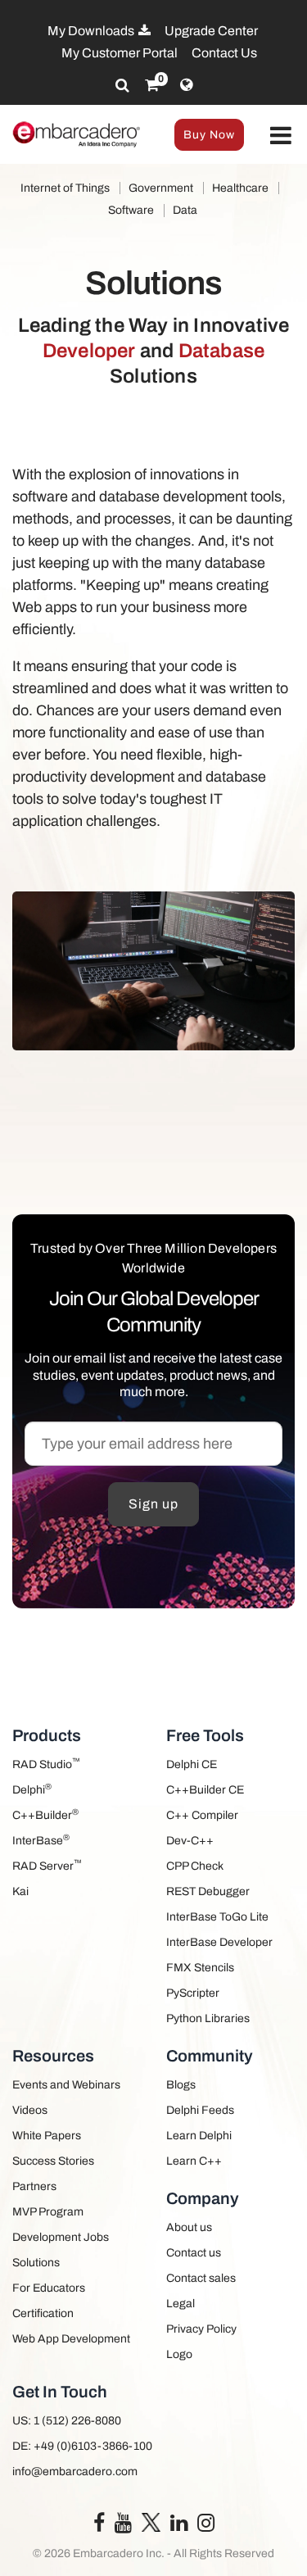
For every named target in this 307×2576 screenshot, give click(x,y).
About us (189, 2227)
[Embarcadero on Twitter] (151, 2522)
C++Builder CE (205, 1790)
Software (131, 210)
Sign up (153, 1504)
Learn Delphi (199, 2136)
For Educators (49, 2288)
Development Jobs (61, 2237)
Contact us (194, 2253)
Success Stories (53, 2161)
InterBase (41, 1840)
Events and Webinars (66, 2085)
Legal (181, 2304)
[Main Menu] (280, 136)
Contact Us (224, 53)
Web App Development (71, 2339)
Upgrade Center (211, 31)
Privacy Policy (201, 2329)
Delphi (32, 1789)
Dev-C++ (190, 1841)
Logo (179, 2354)
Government (161, 188)
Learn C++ (194, 2161)
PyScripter (193, 1993)
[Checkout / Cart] (152, 85)
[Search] (122, 85)
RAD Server (47, 1865)
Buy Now (209, 135)
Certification (43, 2313)
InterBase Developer (219, 1942)
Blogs (181, 2085)
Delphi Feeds (200, 2110)
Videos (30, 2110)
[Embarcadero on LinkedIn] (179, 2526)
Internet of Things (65, 188)
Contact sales (201, 2278)
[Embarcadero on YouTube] (123, 2526)
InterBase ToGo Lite (217, 1917)
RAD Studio (46, 1764)
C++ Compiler (202, 1815)
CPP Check (195, 1866)
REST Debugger (208, 1891)
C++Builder (45, 1814)
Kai (20, 1891)
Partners (34, 2186)
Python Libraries (208, 2018)
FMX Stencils (200, 1968)
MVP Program (48, 2212)
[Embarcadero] (77, 134)
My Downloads (92, 31)
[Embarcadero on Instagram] (206, 2526)
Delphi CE (192, 1764)
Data (185, 210)
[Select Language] (186, 85)
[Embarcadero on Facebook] (99, 2526)
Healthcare (240, 188)
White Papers (47, 2136)
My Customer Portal (120, 53)
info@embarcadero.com (75, 2472)
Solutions (36, 2263)
